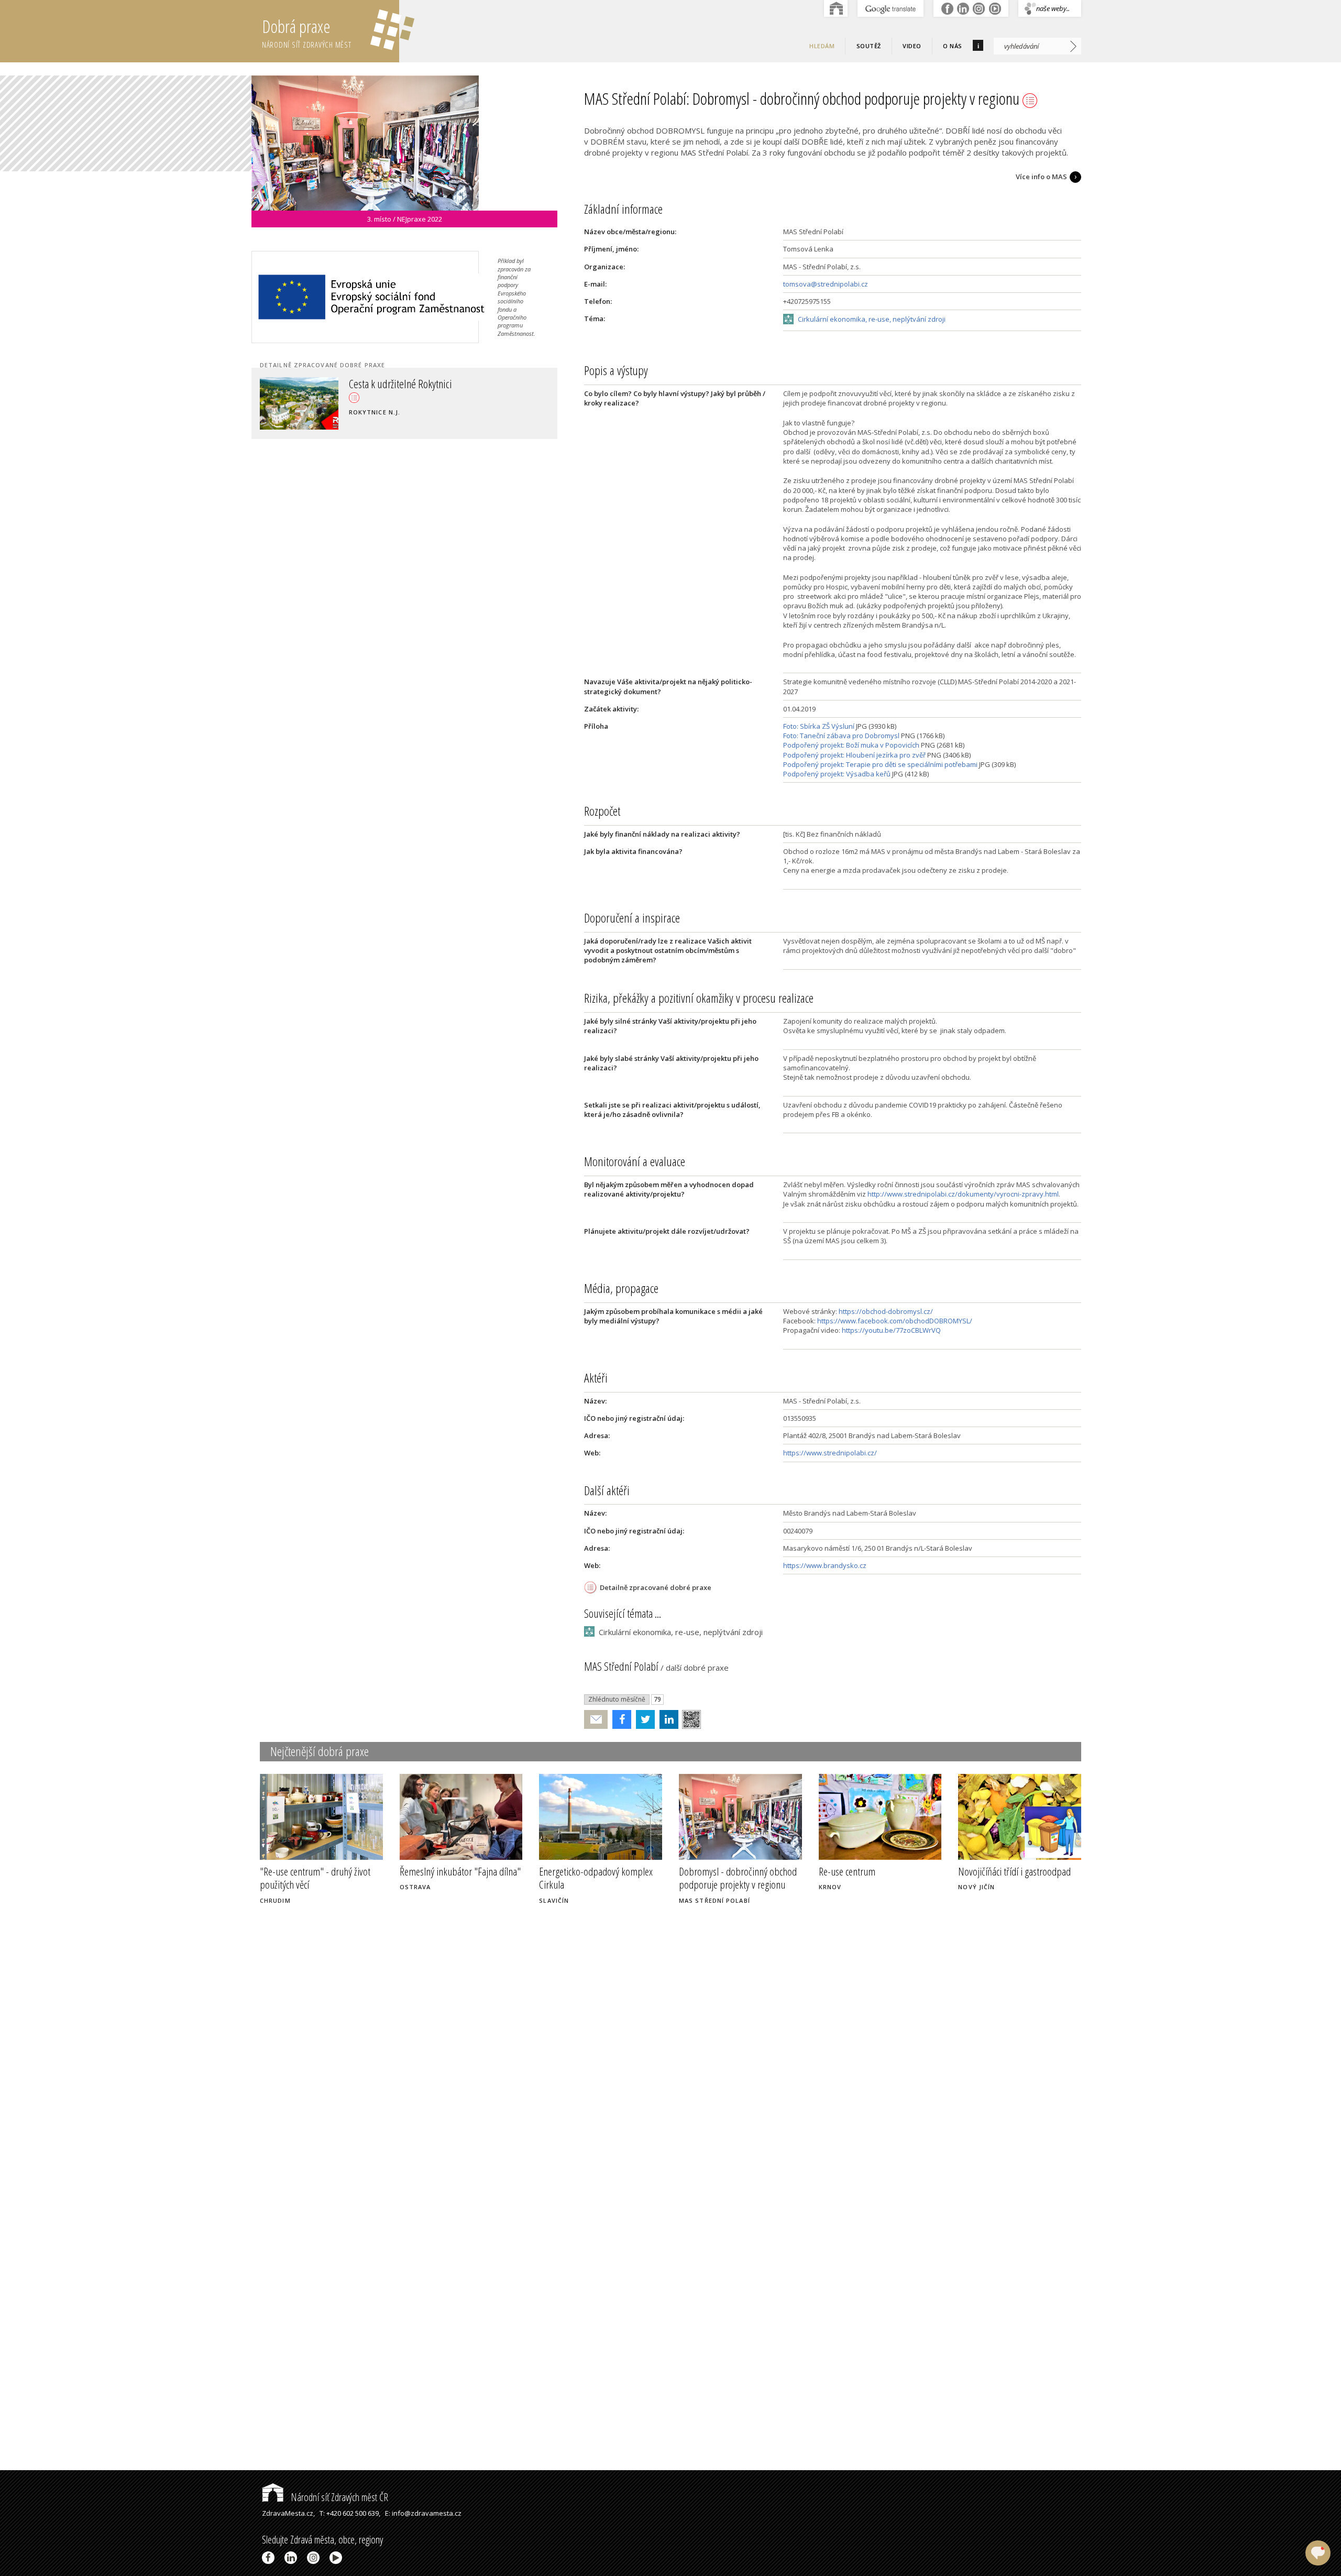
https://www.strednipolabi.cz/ (830, 1453)
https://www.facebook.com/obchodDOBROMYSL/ (895, 1321)
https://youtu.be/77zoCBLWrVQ (891, 1330)
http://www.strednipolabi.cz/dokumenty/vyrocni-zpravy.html (963, 1194)
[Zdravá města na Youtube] (338, 2558)
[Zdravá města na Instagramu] (315, 2558)
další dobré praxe (697, 1668)
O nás (953, 46)
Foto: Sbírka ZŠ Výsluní (819, 726)
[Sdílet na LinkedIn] (667, 1719)
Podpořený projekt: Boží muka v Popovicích (851, 745)
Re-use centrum (847, 1871)
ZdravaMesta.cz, (288, 2513)
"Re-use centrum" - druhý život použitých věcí (315, 1878)
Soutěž (869, 46)
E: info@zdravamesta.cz (423, 2513)
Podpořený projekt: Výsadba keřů (837, 774)
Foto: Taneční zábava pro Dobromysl (841, 736)
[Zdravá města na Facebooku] (270, 2558)
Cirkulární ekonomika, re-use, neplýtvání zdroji (872, 319)
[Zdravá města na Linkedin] (293, 2558)
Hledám (822, 46)
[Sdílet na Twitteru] (643, 1719)
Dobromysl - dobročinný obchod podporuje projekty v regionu (738, 1878)
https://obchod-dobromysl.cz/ (886, 1311)
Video (912, 46)
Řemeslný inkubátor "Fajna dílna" (460, 1871)
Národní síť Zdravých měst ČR (338, 2497)
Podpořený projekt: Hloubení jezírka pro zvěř (854, 755)
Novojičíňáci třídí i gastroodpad (1014, 1871)
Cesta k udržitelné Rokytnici (400, 383)
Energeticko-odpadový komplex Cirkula (596, 1878)
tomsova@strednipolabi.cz (826, 284)
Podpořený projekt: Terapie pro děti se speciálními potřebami (880, 764)
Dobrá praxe (307, 32)
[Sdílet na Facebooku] (619, 1719)
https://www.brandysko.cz (825, 1565)
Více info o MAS (1041, 177)
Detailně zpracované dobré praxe (656, 1587)
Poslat (596, 1720)
